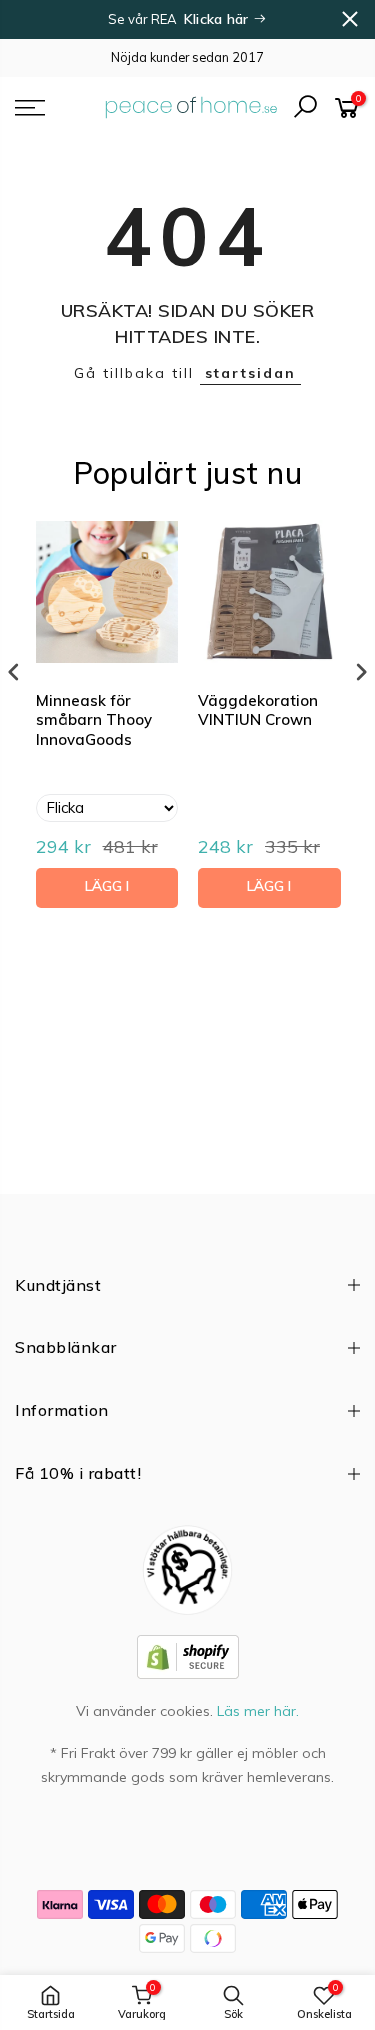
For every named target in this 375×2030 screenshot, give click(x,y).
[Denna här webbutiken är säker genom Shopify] (188, 1655)
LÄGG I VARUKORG (106, 892)
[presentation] (14, 671)
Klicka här (218, 19)
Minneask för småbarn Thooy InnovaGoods (94, 720)
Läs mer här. (258, 1711)
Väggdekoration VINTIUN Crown (258, 710)
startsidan (250, 373)
